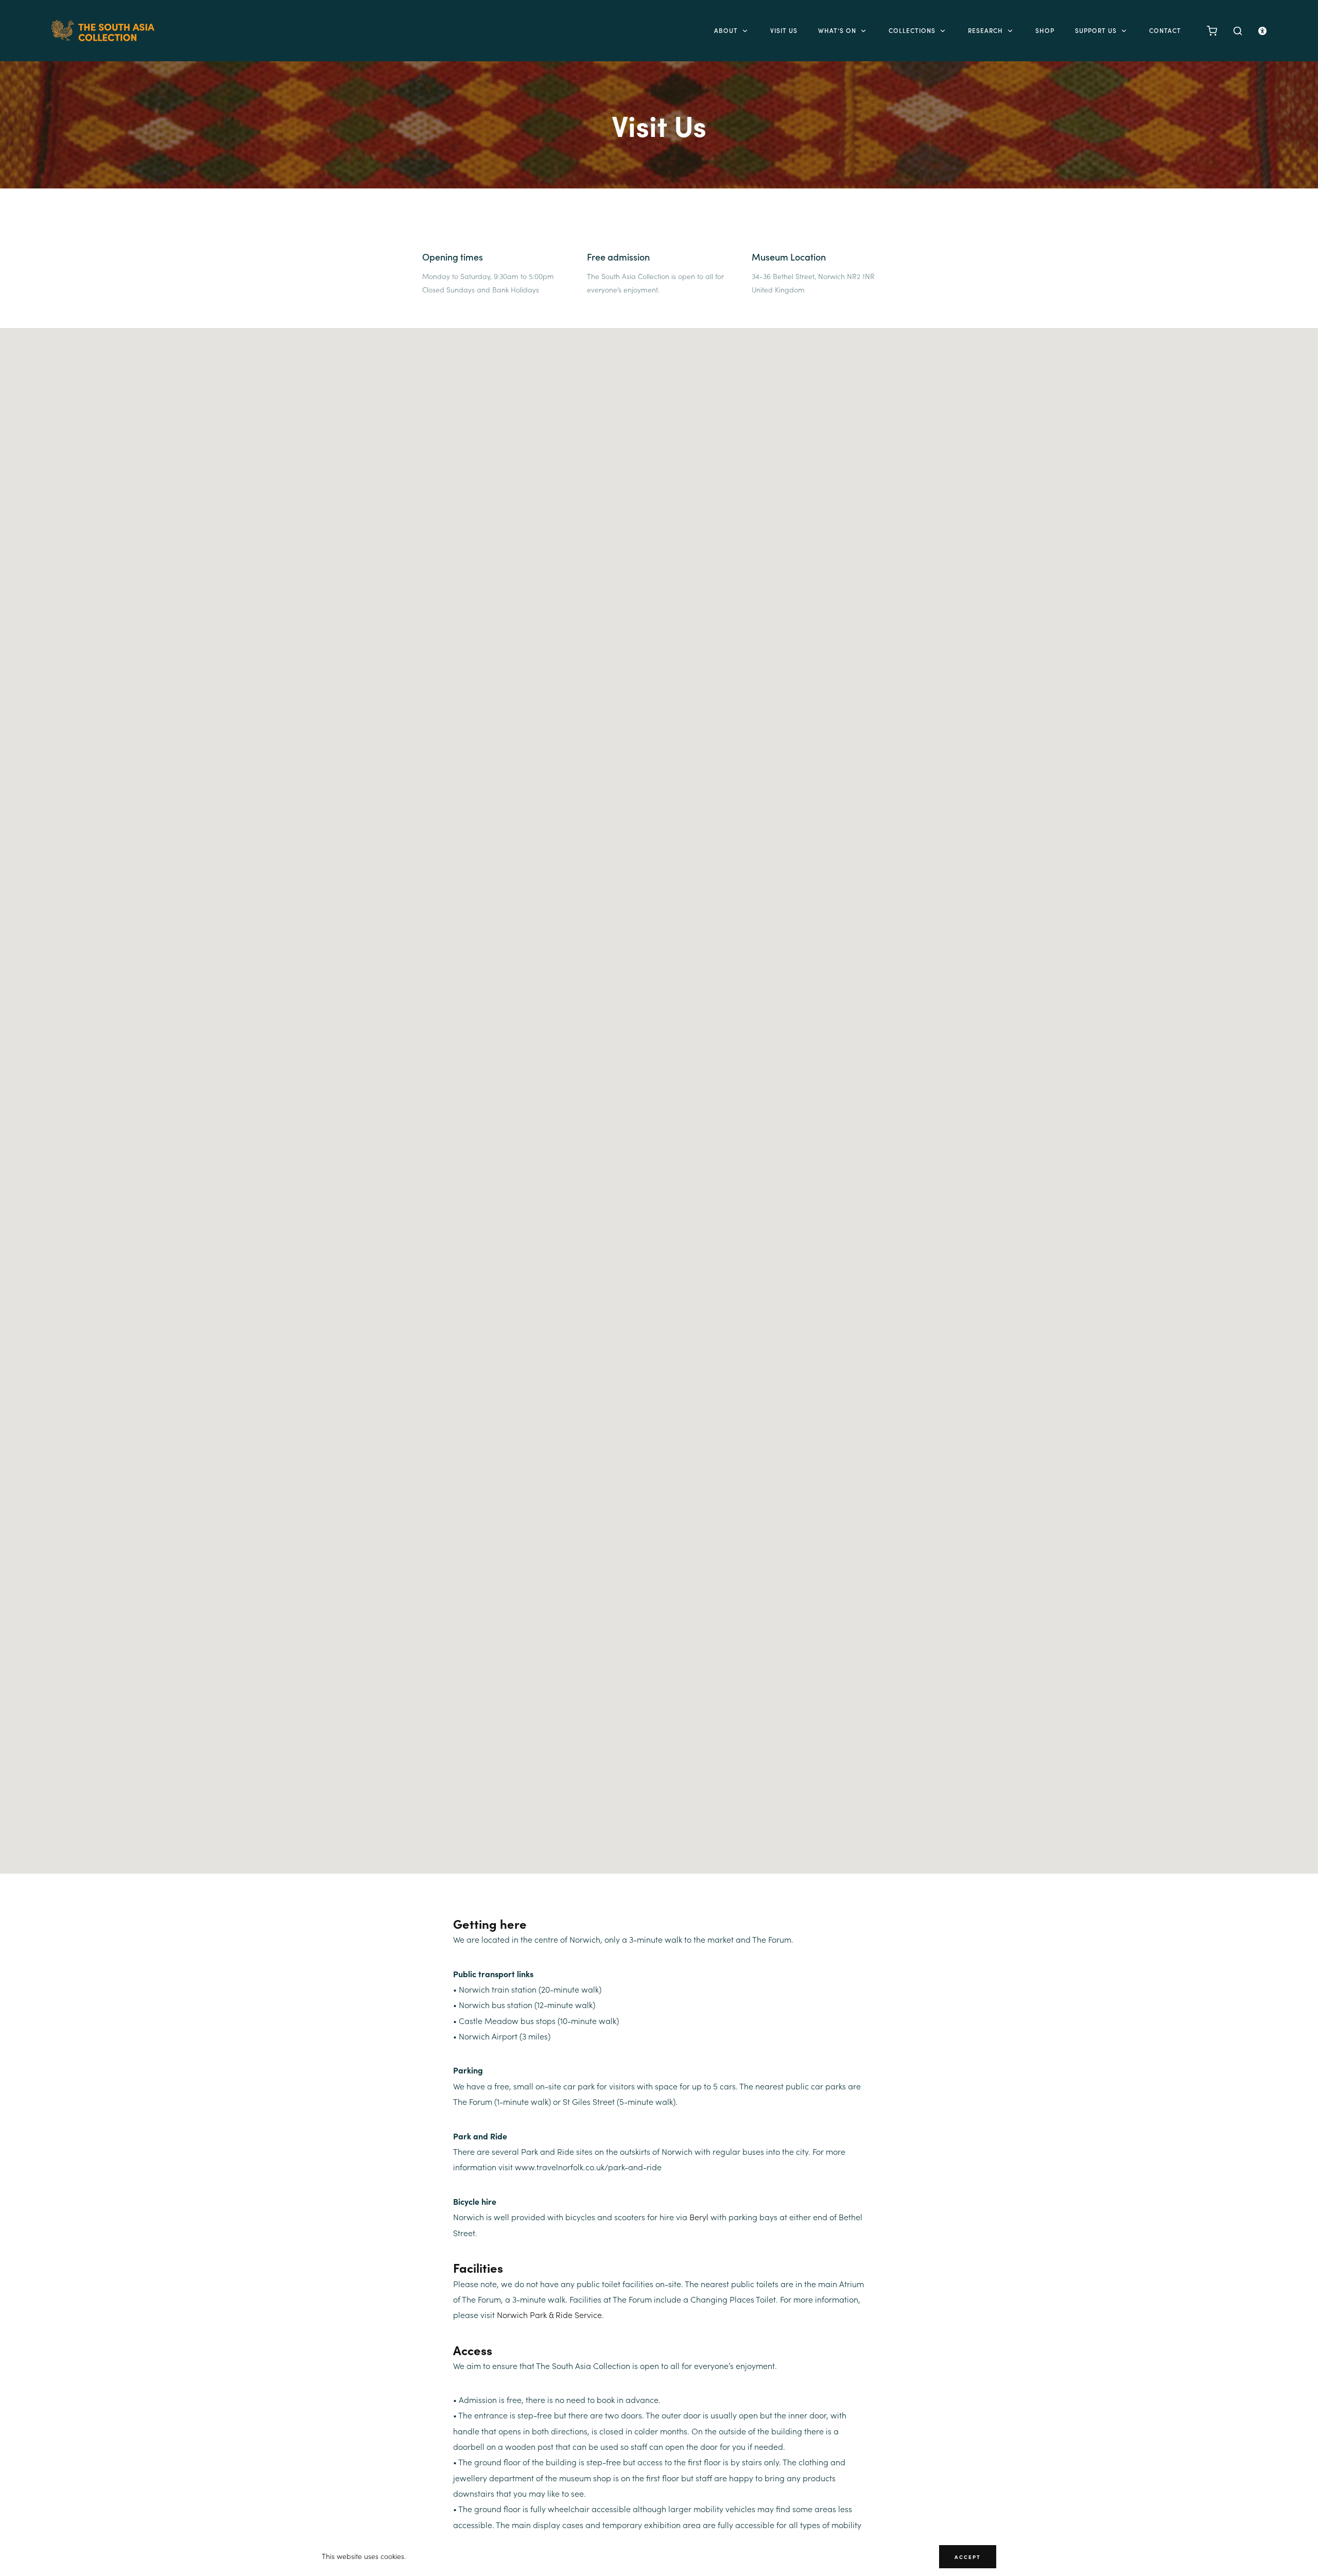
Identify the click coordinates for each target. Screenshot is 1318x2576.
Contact (1165, 30)
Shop (1045, 30)
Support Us (1096, 30)
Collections (912, 30)
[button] (659, 1095)
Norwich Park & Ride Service (549, 2315)
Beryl (699, 2217)
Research (985, 30)
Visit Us (784, 30)
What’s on (837, 30)
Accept (968, 2557)
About (726, 30)
